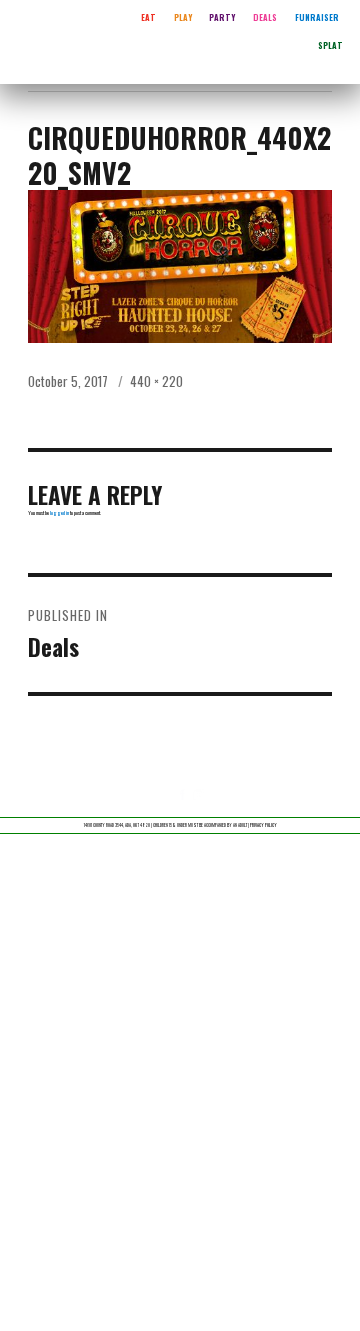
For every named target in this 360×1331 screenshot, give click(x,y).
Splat (330, 45)
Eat (148, 17)
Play (183, 17)
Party (222, 17)
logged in (59, 513)
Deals (265, 17)
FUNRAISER (317, 17)
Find (347, 8)
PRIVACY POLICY (263, 825)
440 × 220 (156, 381)
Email (201, 805)
